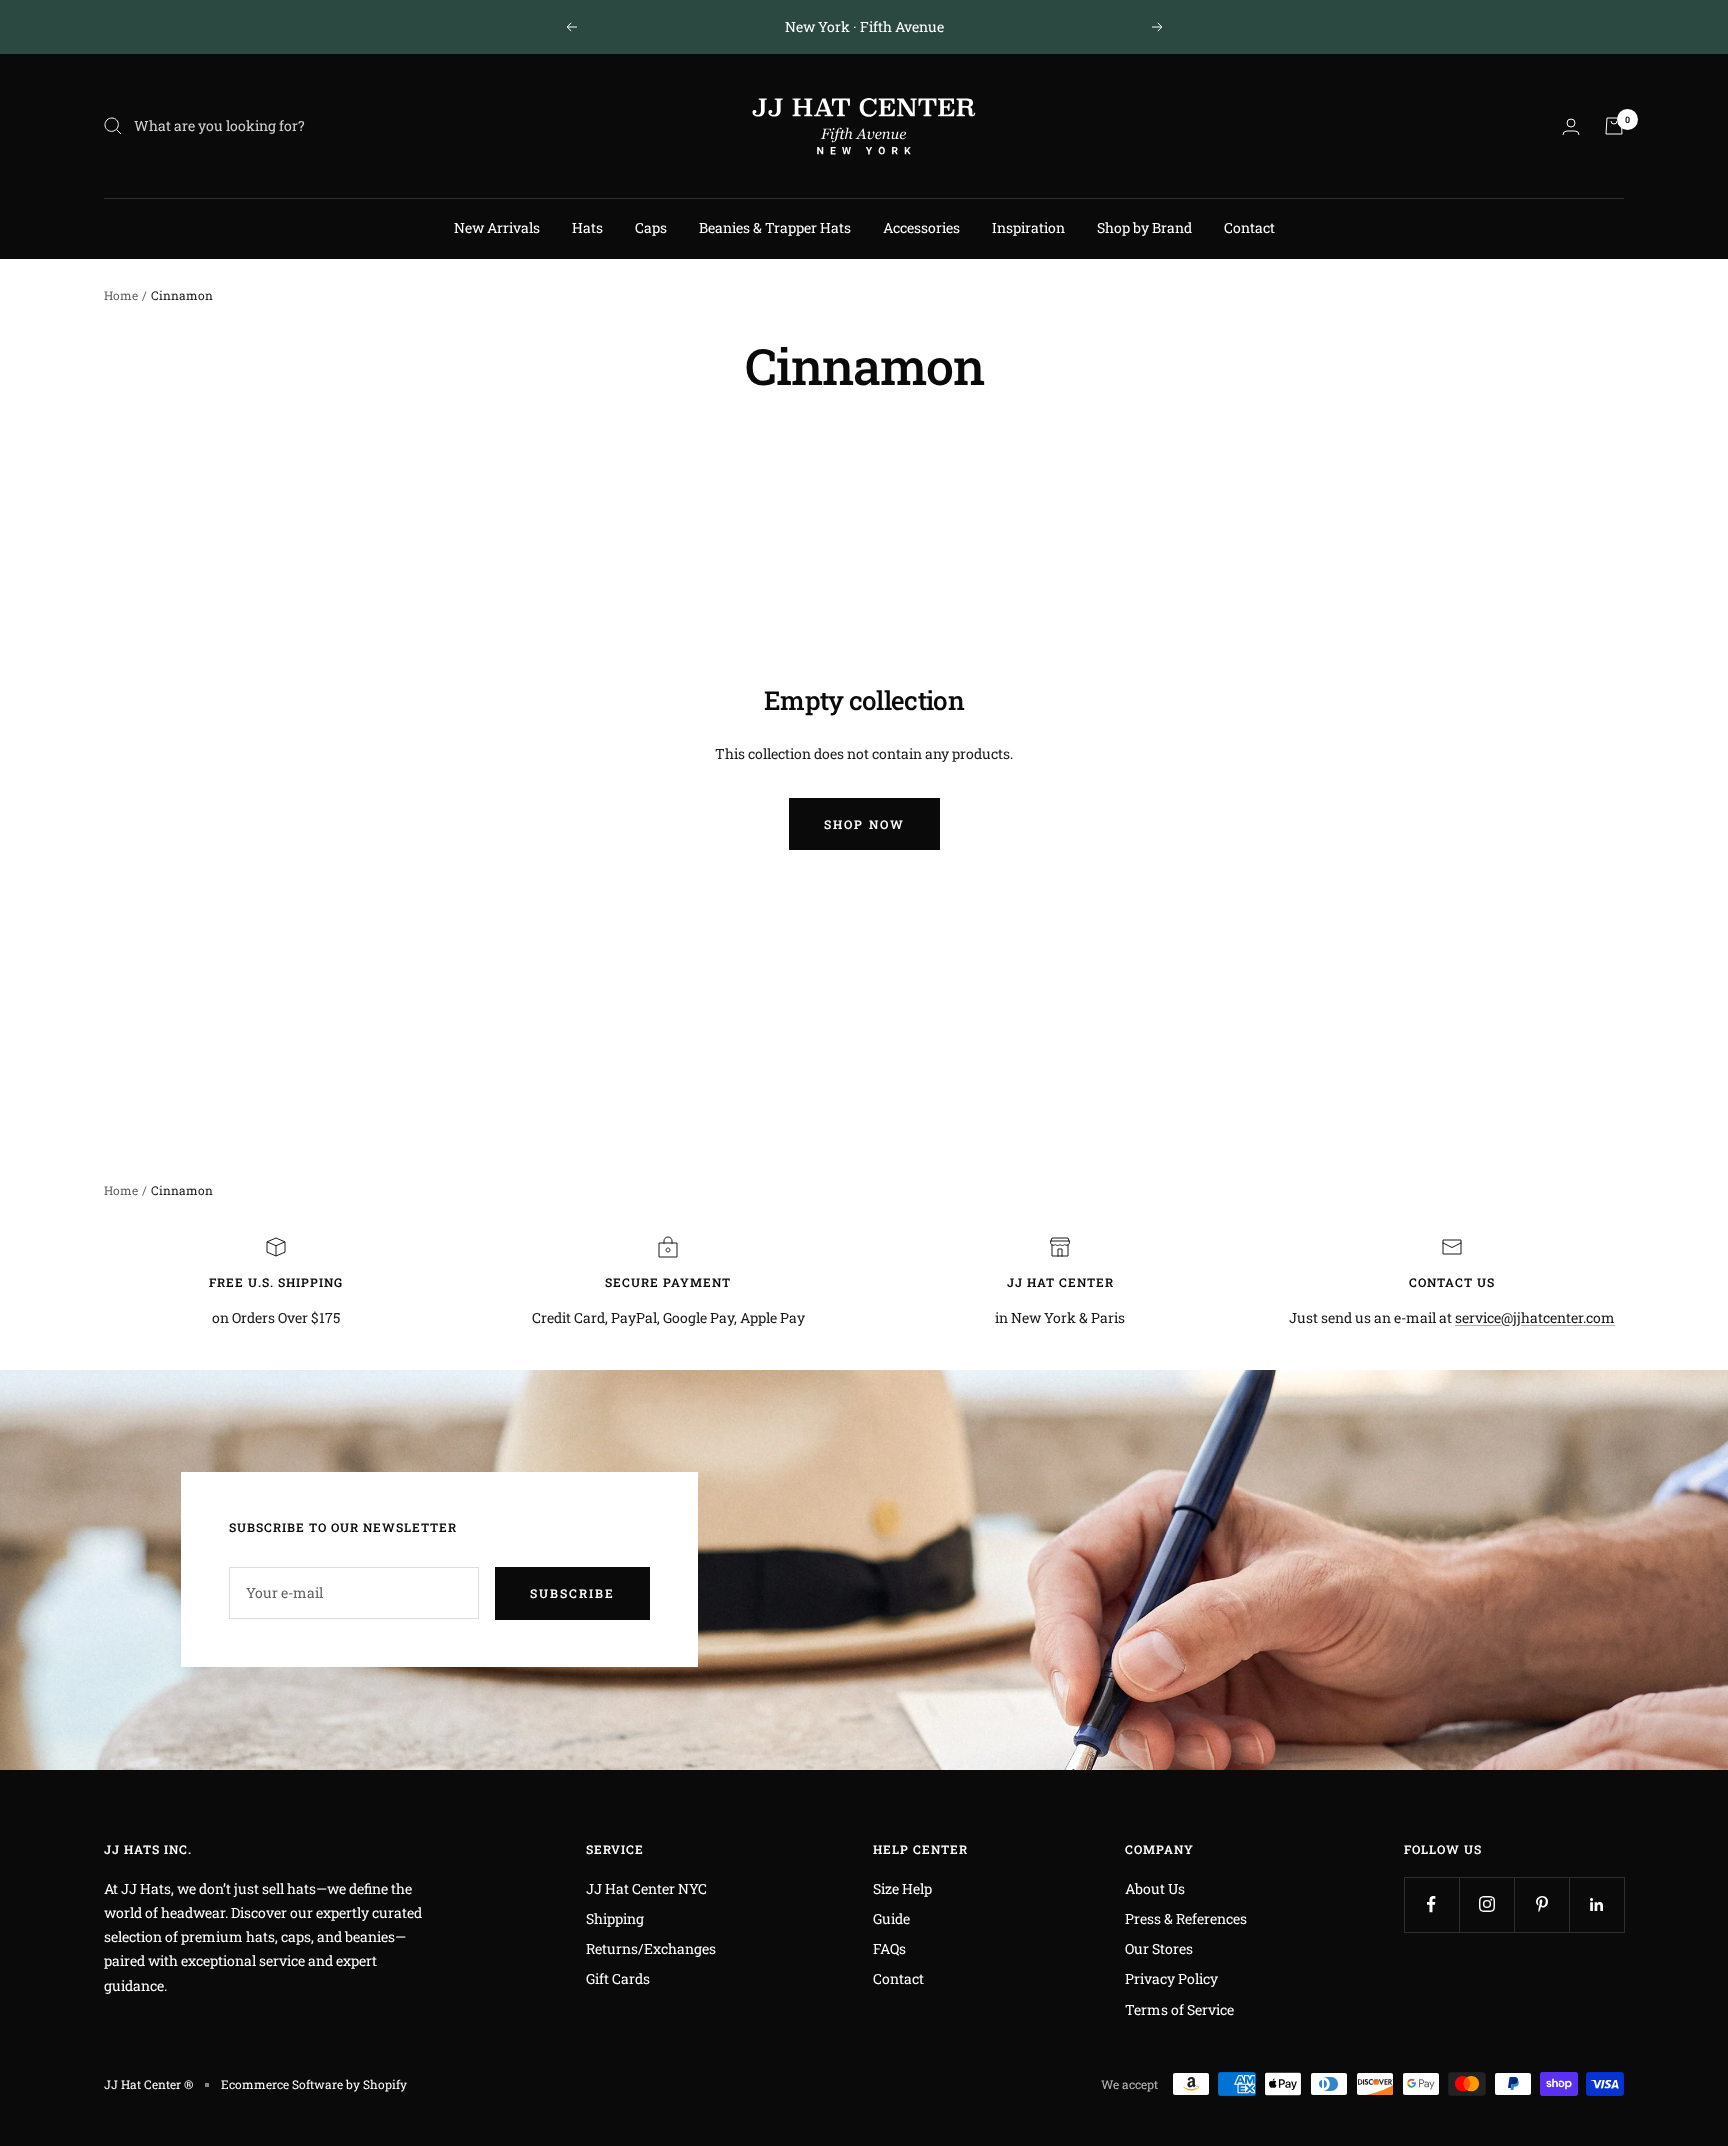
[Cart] (1614, 126)
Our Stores (1159, 1948)
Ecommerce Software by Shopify (314, 2084)
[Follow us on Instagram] (1486, 1904)
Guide (891, 1918)
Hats (587, 227)
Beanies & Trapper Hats (775, 227)
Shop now (864, 824)
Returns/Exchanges (651, 1948)
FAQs (889, 1948)
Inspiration (1028, 227)
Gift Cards (618, 1978)
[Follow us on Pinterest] (1541, 1904)
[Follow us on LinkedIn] (1596, 1904)
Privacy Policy (1171, 1978)
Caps (651, 227)
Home (121, 295)
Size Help (902, 1888)
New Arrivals (497, 227)
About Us (1155, 1888)
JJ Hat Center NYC (646, 1888)
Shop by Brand (1144, 227)
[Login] (1571, 126)
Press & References (1186, 1918)
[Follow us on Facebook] (1431, 1904)
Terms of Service (1179, 2009)
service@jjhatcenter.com (1535, 1317)
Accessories (921, 227)
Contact (1249, 227)
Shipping (615, 1918)
